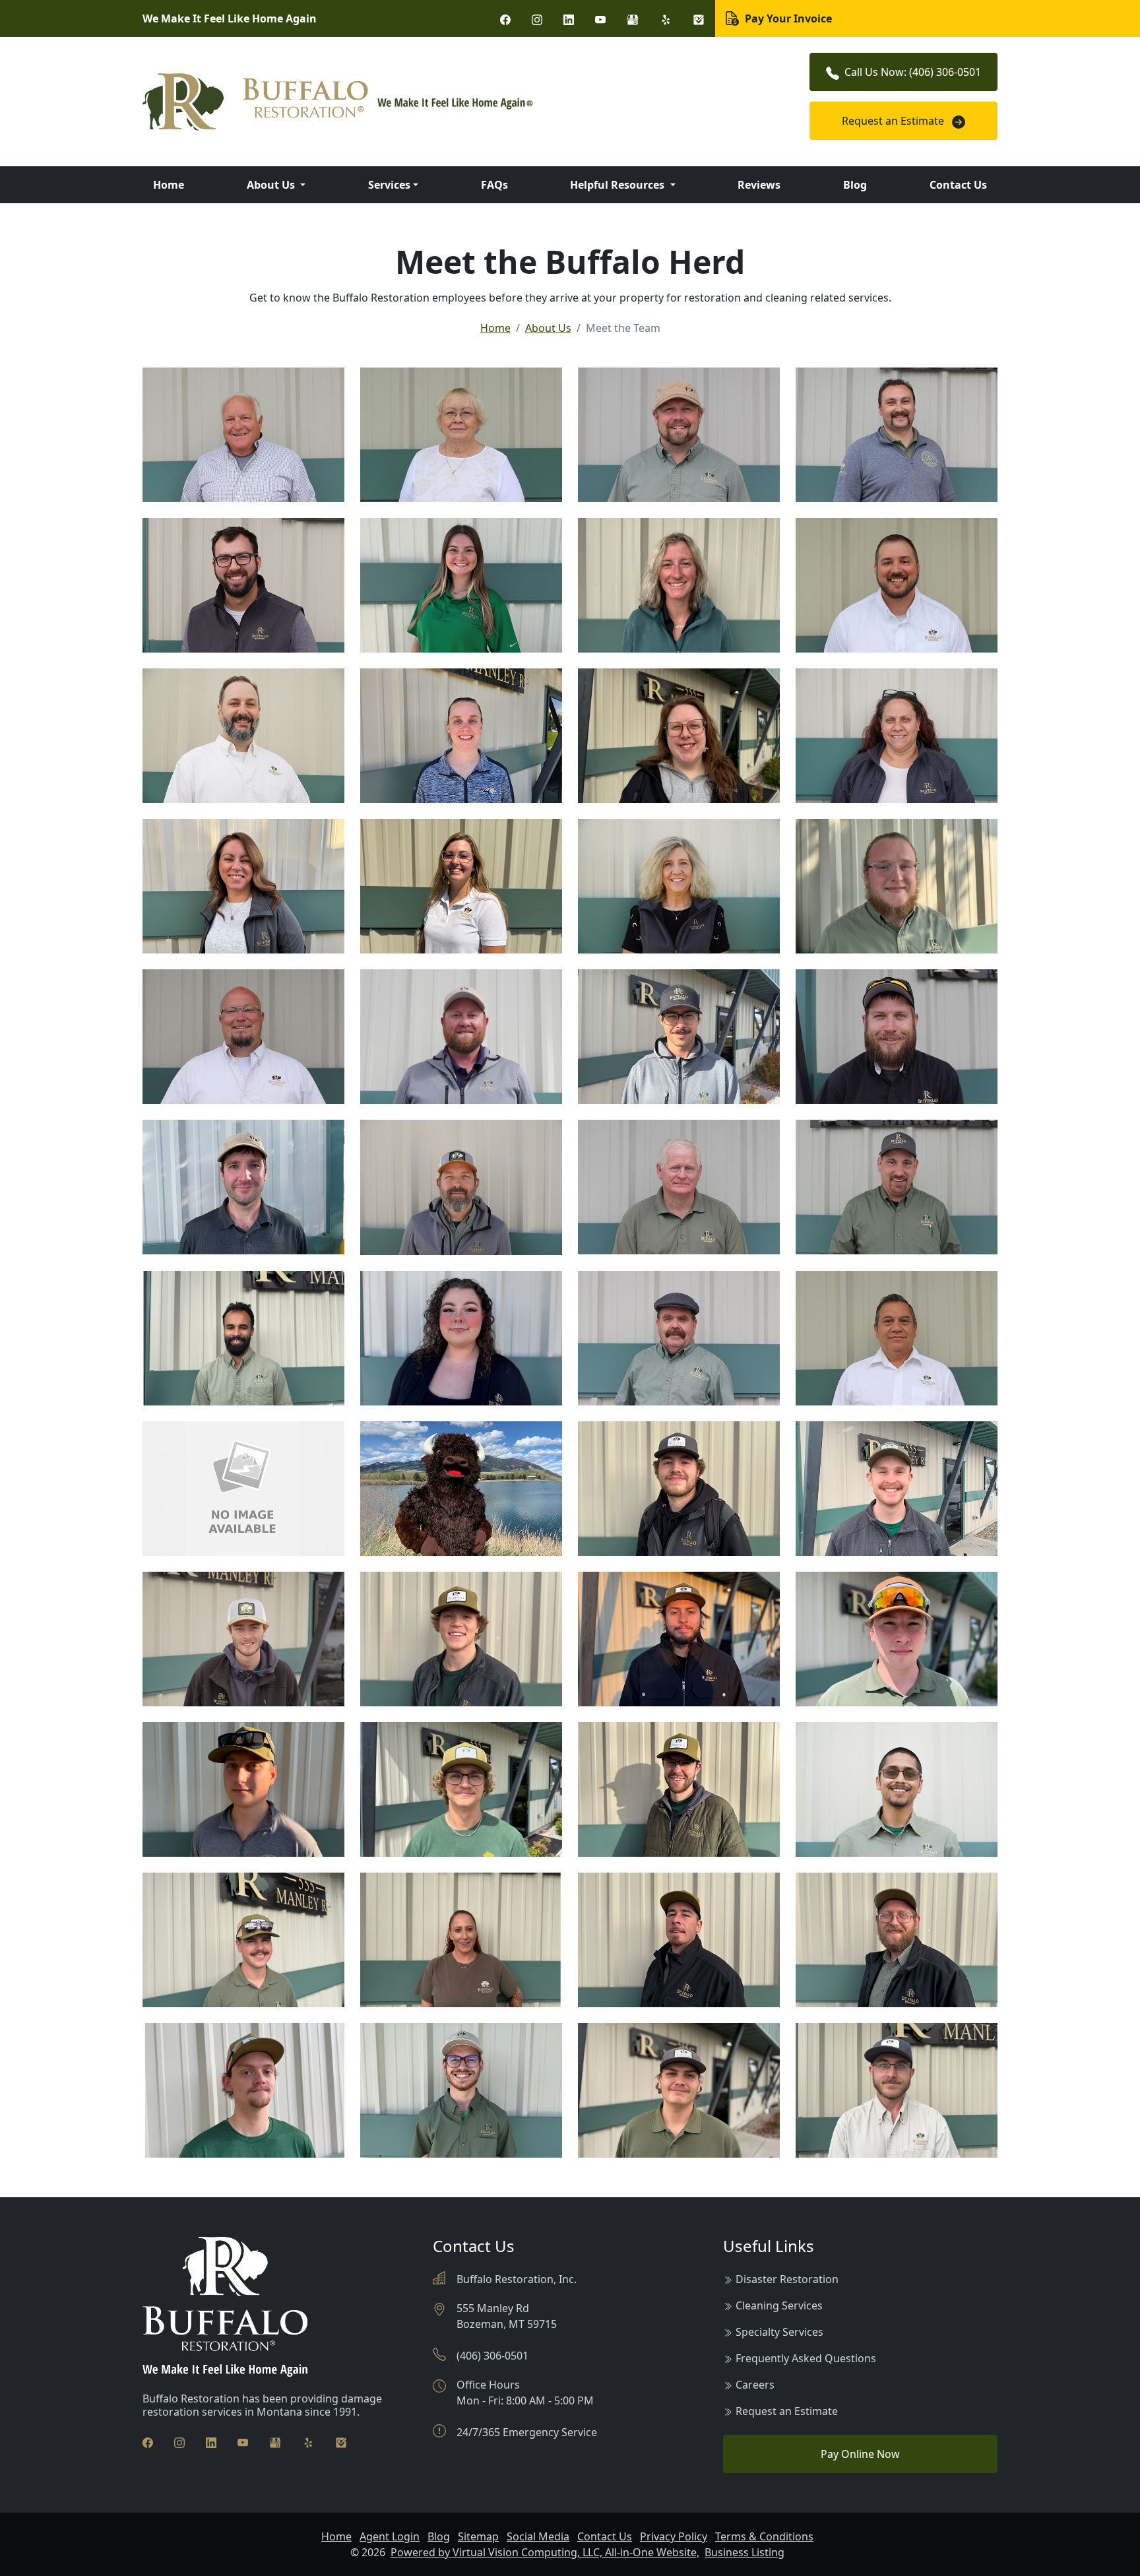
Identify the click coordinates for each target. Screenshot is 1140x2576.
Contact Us (958, 185)
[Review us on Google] (633, 18)
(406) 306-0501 (492, 2356)
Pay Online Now (860, 2454)
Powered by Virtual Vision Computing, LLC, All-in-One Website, (545, 2552)
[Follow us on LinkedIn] (569, 18)
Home (169, 185)
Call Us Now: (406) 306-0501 (913, 72)
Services (389, 185)
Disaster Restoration (787, 2279)
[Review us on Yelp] (666, 18)
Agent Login (390, 2536)
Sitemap (478, 2536)
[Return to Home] (425, 102)
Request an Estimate (894, 121)
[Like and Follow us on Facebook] (505, 18)
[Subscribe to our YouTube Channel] (600, 18)
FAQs (494, 185)
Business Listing (744, 2552)
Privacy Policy (674, 2536)
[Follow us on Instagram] (537, 18)
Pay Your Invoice (787, 18)
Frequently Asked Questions (806, 2358)
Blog (855, 185)
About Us (272, 185)
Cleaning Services (779, 2305)
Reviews (759, 185)
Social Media (538, 2536)
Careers (755, 2385)
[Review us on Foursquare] (699, 18)
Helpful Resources (618, 185)
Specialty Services (779, 2332)
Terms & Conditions (764, 2536)
